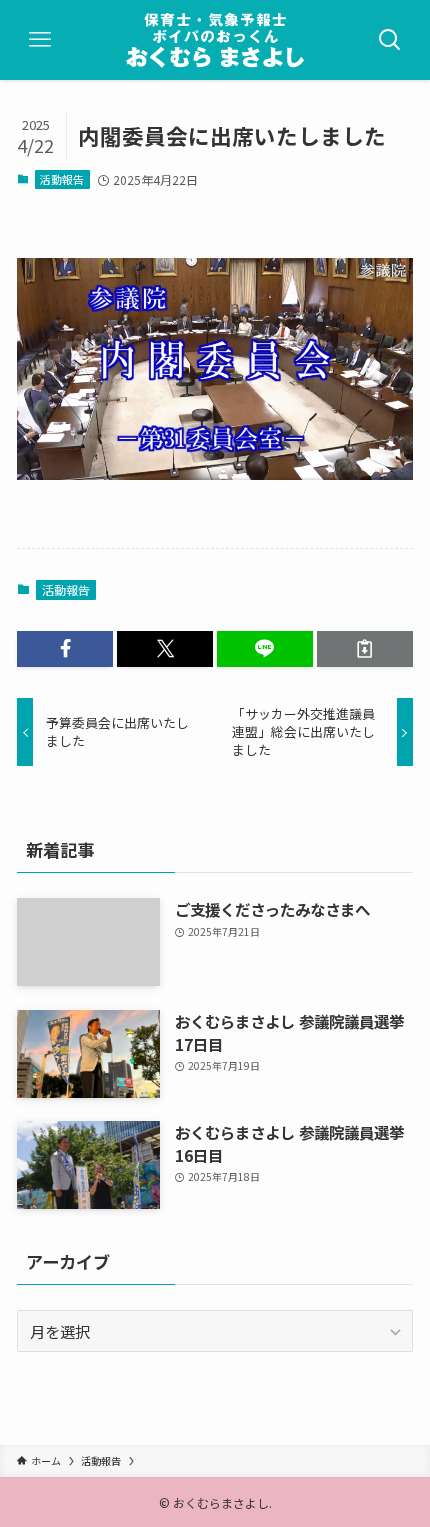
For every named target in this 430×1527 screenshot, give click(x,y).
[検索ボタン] (390, 40)
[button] (65, 648)
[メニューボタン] (40, 40)
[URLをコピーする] (365, 648)
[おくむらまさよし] (215, 40)
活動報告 (62, 179)
